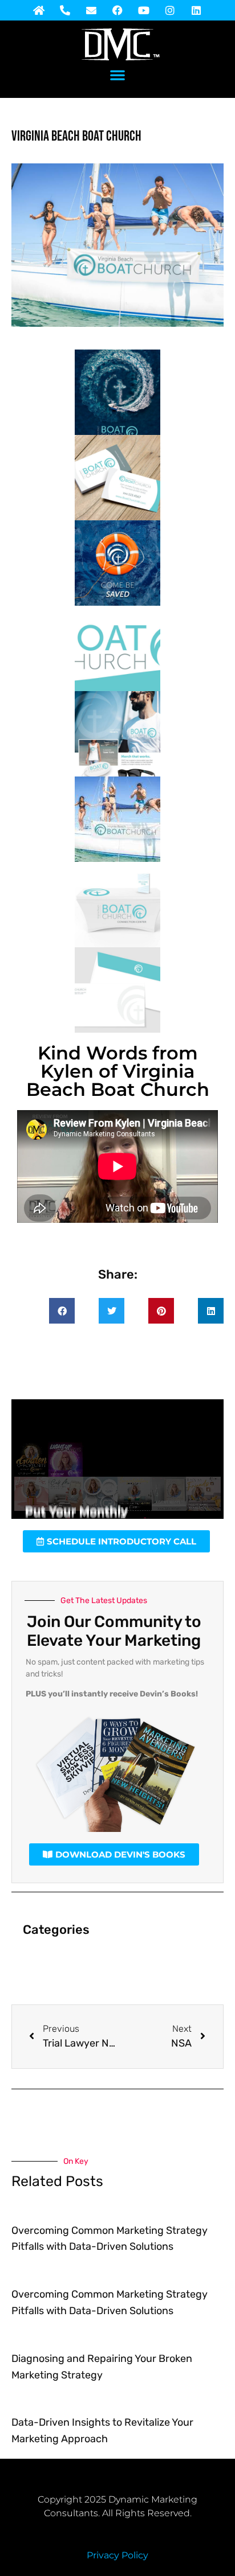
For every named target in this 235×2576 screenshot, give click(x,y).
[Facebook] (117, 10)
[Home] (39, 10)
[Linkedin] (196, 10)
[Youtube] (144, 10)
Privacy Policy (117, 2555)
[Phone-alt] (65, 10)
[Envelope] (91, 10)
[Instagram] (170, 10)
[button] (117, 75)
